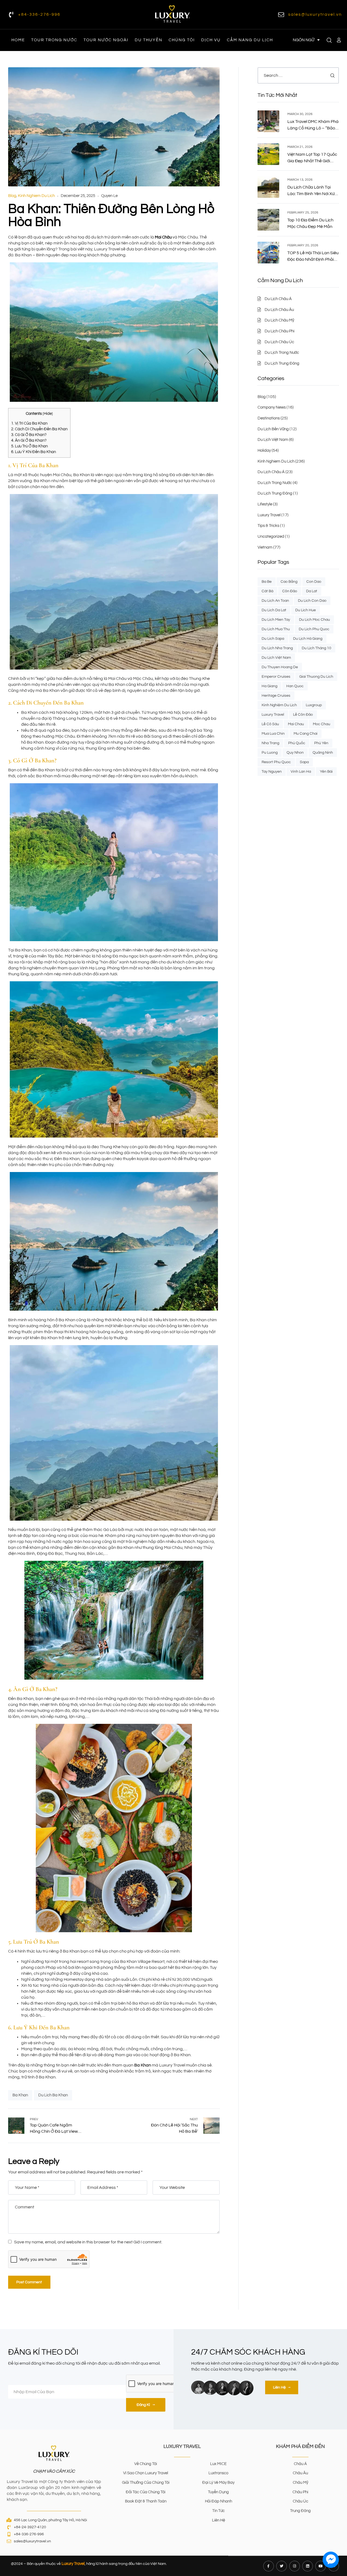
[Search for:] (298, 75)
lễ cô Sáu (270, 724)
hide (48, 414)
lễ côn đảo (303, 715)
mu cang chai (306, 734)
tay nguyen (272, 772)
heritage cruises (276, 696)
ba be (267, 582)
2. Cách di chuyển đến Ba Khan (39, 429)
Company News (272, 407)
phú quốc (297, 743)
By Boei (331, 2572)
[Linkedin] (308, 2566)
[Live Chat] (331, 2560)
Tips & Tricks (268, 526)
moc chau (322, 724)
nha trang (270, 743)
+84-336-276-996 (39, 14)
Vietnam (265, 547)
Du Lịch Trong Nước (275, 483)
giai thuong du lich (316, 677)
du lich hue (306, 610)
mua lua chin (273, 734)
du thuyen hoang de (280, 667)
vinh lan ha (301, 772)
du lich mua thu (276, 629)
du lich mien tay (276, 620)
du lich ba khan (53, 2095)
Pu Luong (270, 753)
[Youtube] (321, 2566)
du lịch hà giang (308, 639)
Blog (12, 196)
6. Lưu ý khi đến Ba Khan (33, 452)
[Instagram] (295, 2566)
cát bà (267, 591)
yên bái (326, 772)
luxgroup (314, 705)
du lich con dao (312, 601)
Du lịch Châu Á (271, 472)
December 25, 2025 (78, 196)
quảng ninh (323, 753)
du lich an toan (275, 601)
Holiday (264, 450)
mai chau (296, 724)
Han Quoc (295, 686)
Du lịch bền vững (273, 429)
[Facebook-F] (269, 2566)
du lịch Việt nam (276, 658)
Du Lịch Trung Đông (275, 493)
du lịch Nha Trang (277, 648)
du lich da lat (274, 610)
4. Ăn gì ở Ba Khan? (29, 440)
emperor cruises (276, 677)
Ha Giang (269, 686)
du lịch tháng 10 (317, 648)
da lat (312, 591)
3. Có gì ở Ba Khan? (29, 435)
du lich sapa (273, 639)
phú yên (321, 743)
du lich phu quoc (314, 629)
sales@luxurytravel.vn (315, 14)
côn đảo (290, 591)
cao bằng (289, 582)
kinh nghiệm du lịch (279, 705)
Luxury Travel (269, 515)
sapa (304, 762)
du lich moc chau (314, 620)
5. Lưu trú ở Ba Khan (29, 446)
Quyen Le (109, 196)
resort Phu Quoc (276, 762)
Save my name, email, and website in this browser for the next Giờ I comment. (88, 2242)
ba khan (20, 2095)
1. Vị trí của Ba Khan (29, 423)
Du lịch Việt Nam (273, 440)
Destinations (269, 418)
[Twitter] (282, 2566)
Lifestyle (265, 504)
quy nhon (295, 753)
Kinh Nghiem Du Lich (36, 196)
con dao (314, 582)
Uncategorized (271, 536)
